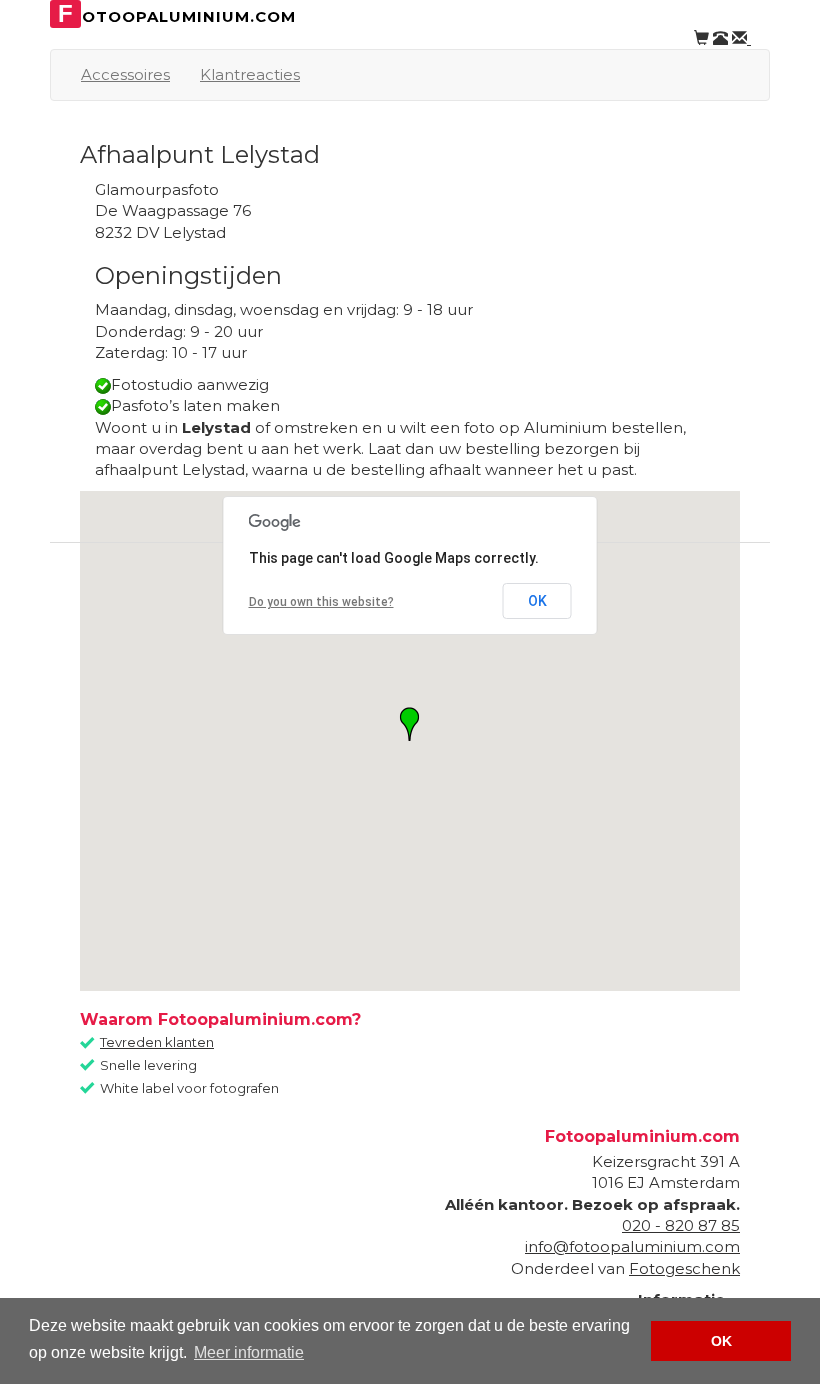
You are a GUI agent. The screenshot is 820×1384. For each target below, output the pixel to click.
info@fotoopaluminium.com (632, 1246)
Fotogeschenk (684, 1268)
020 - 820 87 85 (681, 1225)
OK (537, 601)
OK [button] (721, 1341)
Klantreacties (250, 74)
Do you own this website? (321, 602)
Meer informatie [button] (249, 1352)
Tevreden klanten (157, 1042)
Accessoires (125, 74)
